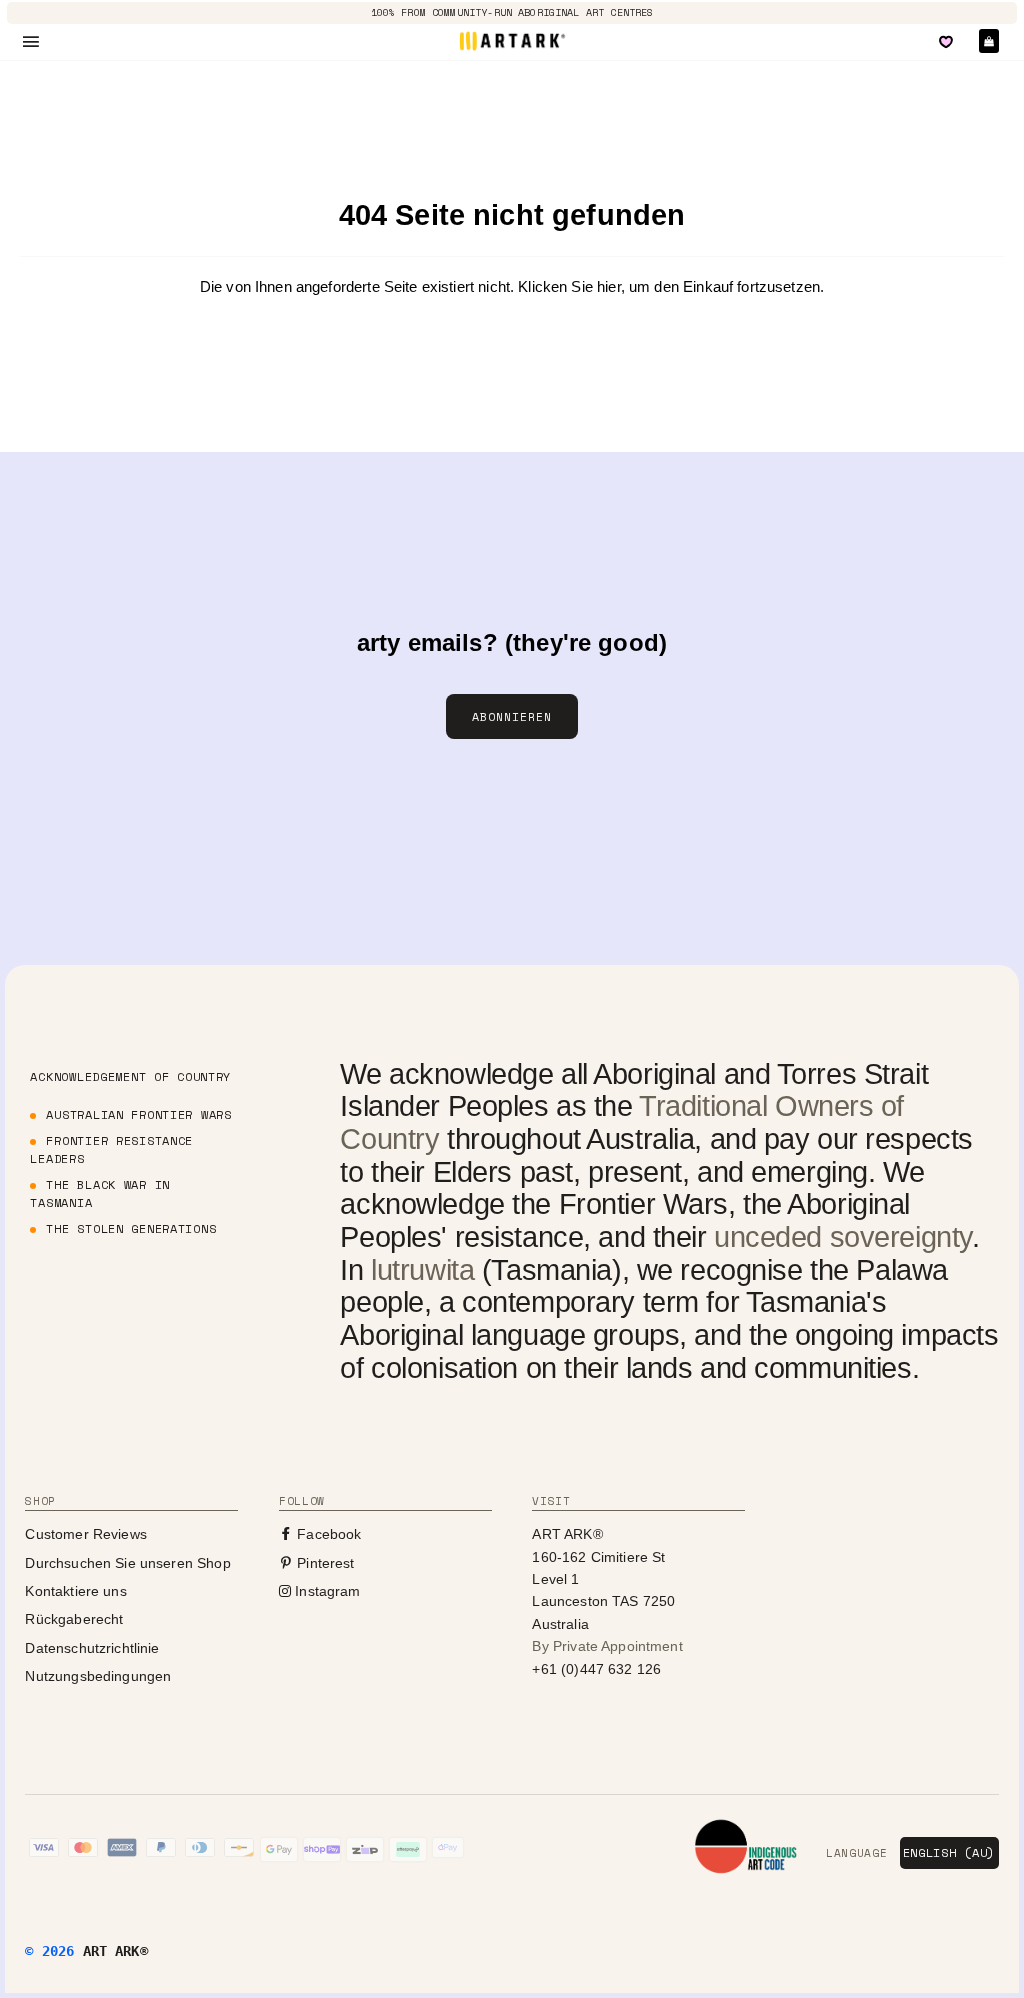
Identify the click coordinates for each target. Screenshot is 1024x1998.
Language (856, 1853)
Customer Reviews (85, 1534)
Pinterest (324, 1563)
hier (609, 287)
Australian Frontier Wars (138, 1114)
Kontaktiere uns (75, 1591)
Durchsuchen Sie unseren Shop (127, 1563)
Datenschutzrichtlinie (92, 1648)
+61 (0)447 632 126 (596, 1669)
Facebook (327, 1534)
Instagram (326, 1591)
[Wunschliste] (946, 42)
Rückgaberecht (74, 1619)
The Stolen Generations (131, 1228)
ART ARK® (115, 1951)
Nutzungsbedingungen (98, 1676)
